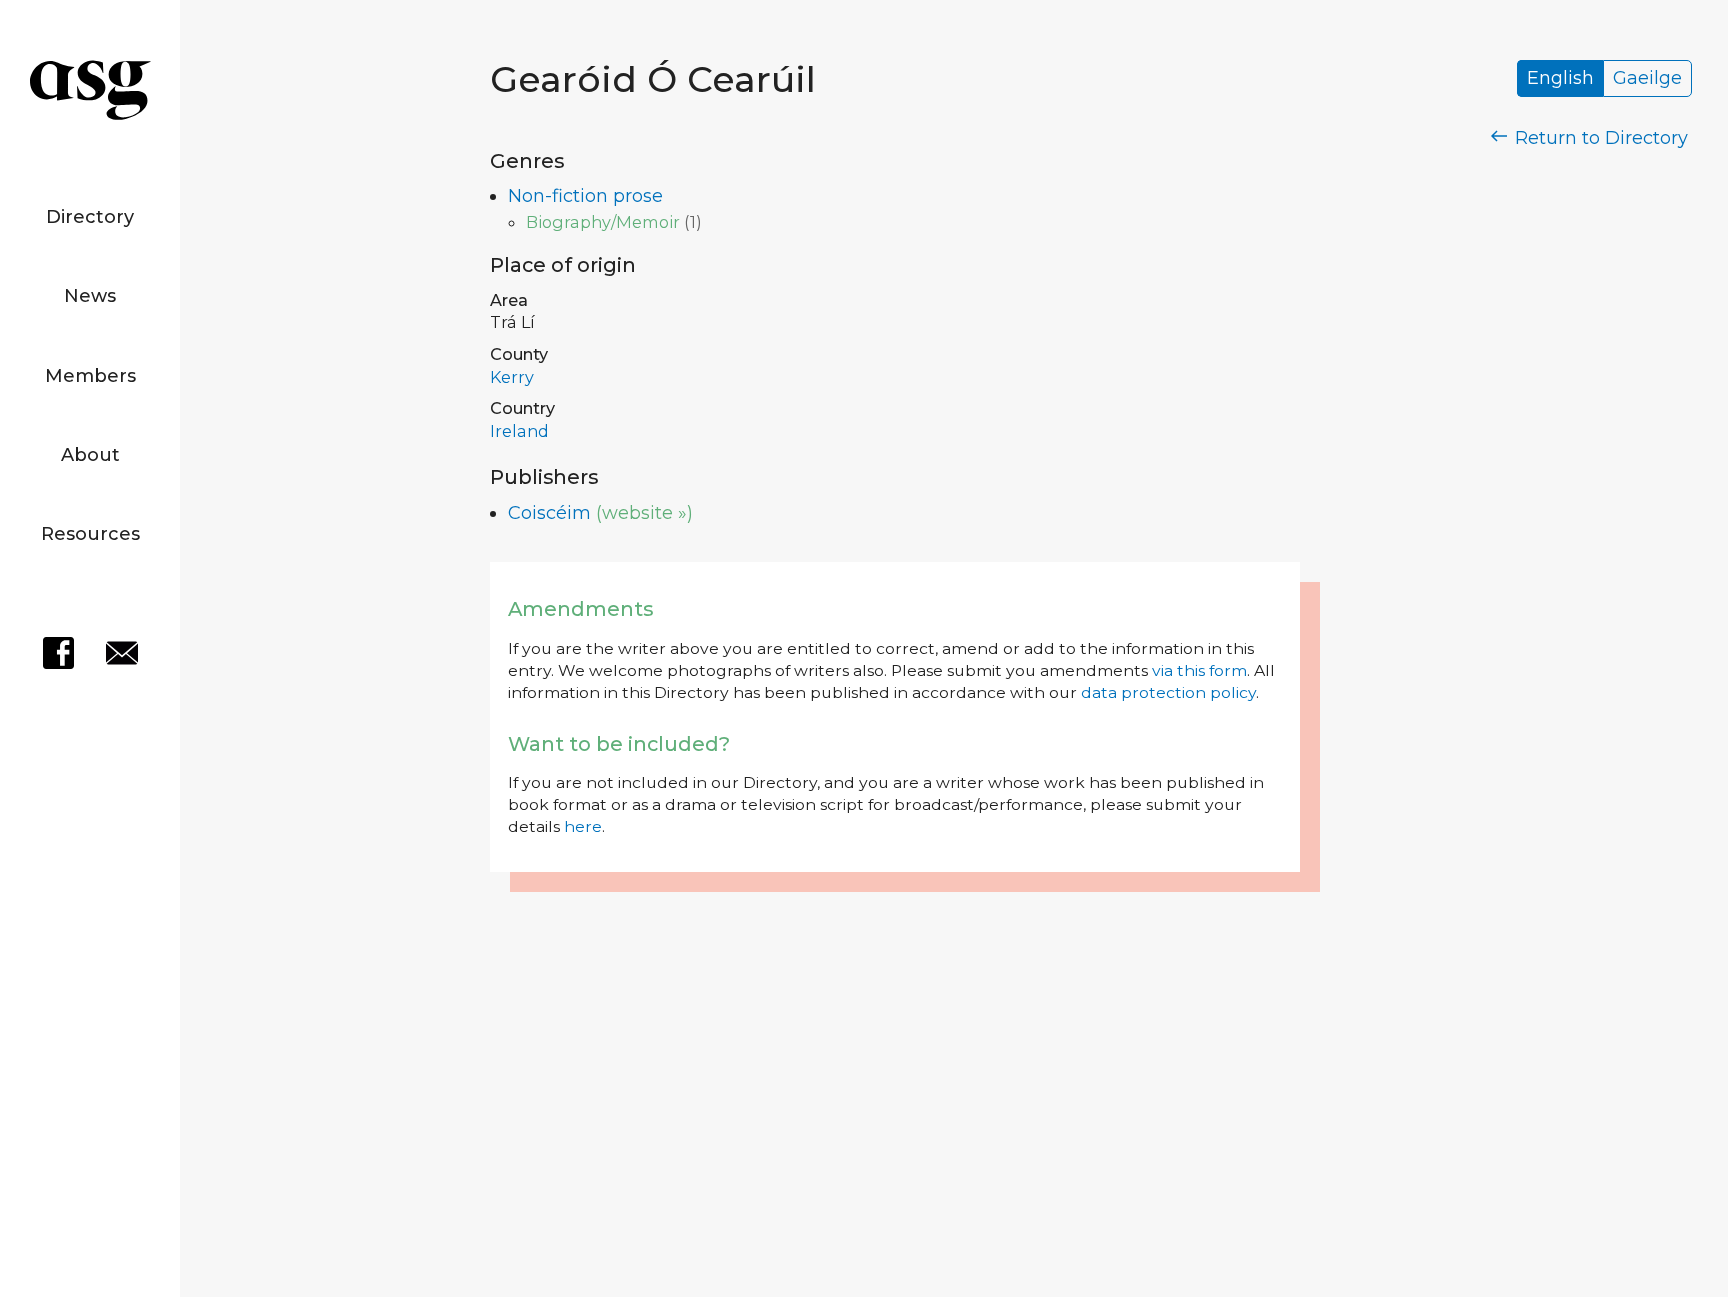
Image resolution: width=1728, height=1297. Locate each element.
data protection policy (1168, 692)
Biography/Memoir (603, 222)
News (90, 296)
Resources (90, 534)
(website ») (644, 513)
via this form (1199, 670)
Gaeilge (1647, 79)
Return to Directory (1599, 138)
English (1560, 79)
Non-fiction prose (585, 196)
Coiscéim (549, 513)
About (90, 455)
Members (90, 376)
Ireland (519, 431)
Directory (90, 217)
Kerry (512, 377)
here (583, 826)
